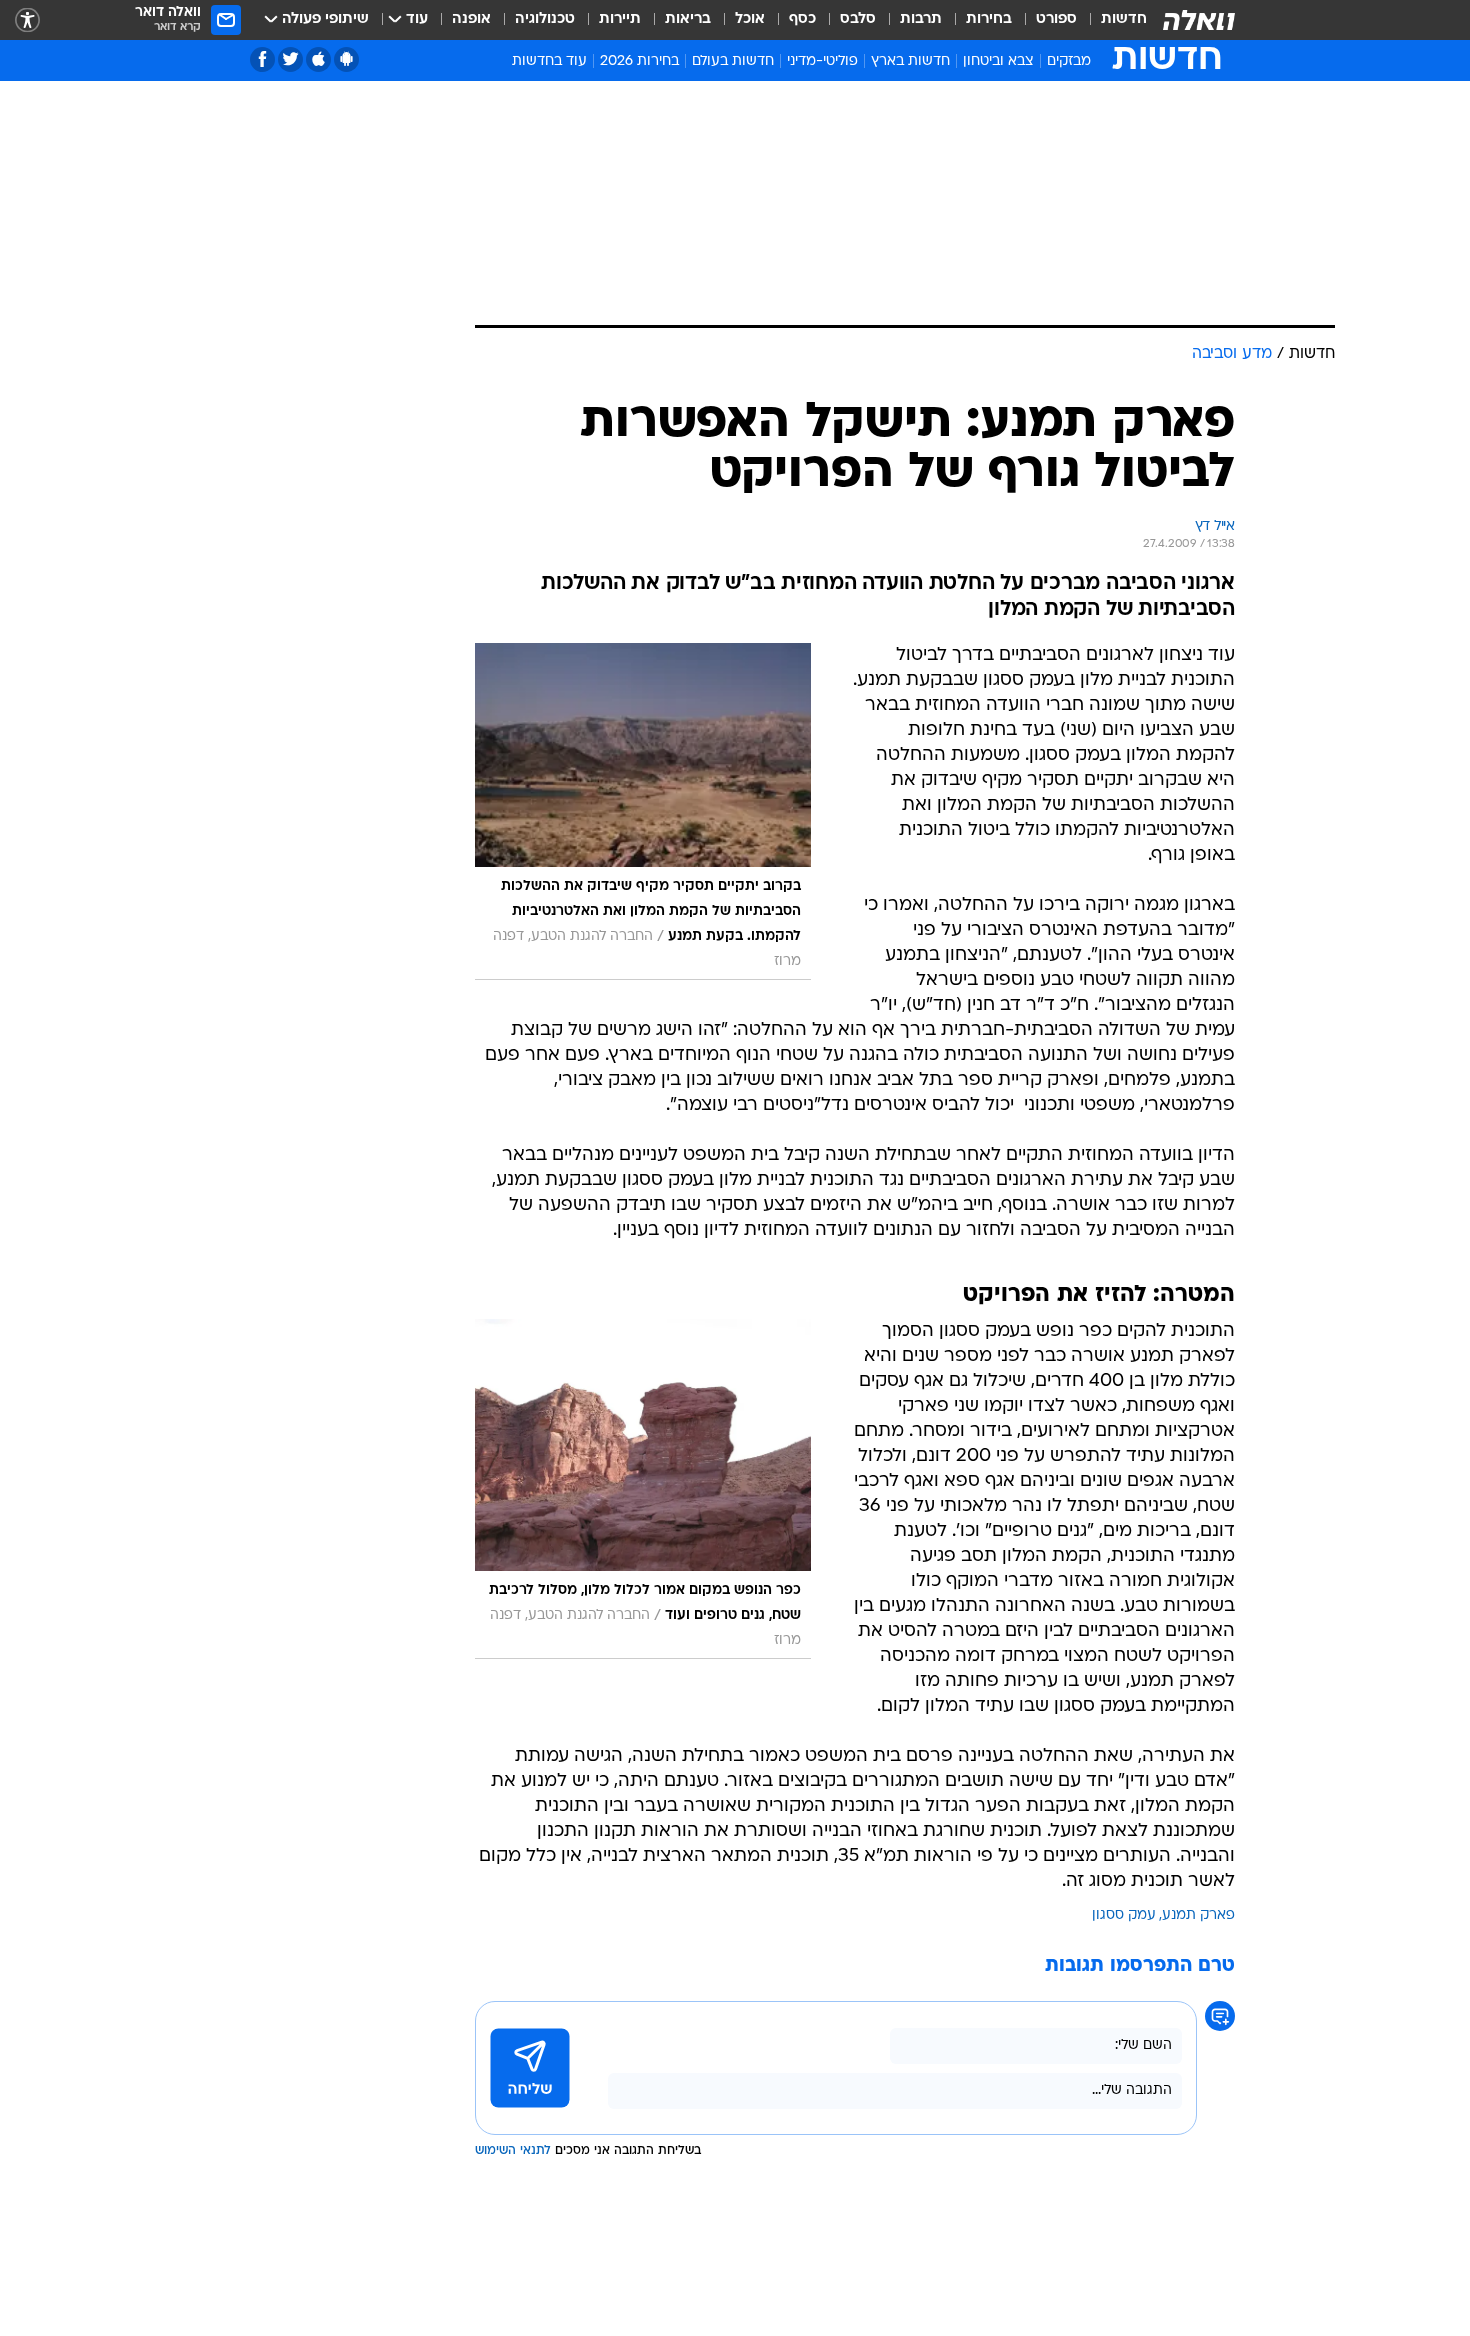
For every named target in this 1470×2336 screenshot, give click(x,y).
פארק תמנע (1198, 1915)
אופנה (471, 19)
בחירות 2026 (639, 61)
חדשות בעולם (733, 61)
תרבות (921, 19)
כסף (802, 19)
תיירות (620, 19)
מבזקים (1069, 61)
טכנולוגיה (545, 19)
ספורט (1056, 19)
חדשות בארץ (910, 61)
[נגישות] (27, 20)
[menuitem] (1112, 20)
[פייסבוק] (262, 59)
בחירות (989, 19)
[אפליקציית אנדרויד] (346, 59)
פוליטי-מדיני (822, 61)
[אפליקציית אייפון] (318, 59)
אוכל (750, 19)
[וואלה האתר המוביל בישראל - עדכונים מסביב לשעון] (1199, 20)
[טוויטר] (290, 59)
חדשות (1124, 19)
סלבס (858, 19)
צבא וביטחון (998, 61)
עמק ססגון (1124, 1915)
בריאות (688, 19)
